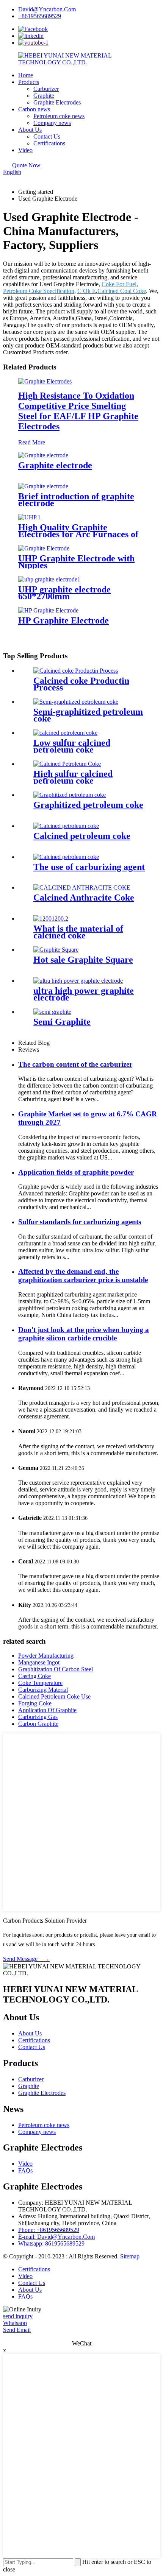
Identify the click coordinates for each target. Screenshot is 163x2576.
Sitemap (130, 2256)
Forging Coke (35, 1703)
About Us (30, 130)
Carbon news (34, 109)
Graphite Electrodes (57, 102)
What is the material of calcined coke (78, 932)
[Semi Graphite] (52, 1012)
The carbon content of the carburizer (75, 1064)
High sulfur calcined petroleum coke (73, 777)
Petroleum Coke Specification (39, 291)
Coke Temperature (40, 1683)
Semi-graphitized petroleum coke (88, 715)
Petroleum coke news (59, 116)
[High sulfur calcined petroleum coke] (67, 764)
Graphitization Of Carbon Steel (56, 1669)
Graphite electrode (55, 465)
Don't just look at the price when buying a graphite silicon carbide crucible (84, 1334)
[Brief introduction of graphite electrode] (43, 486)
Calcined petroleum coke (82, 836)
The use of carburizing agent (89, 867)
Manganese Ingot (39, 1662)
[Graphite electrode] (43, 455)
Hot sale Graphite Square (83, 960)
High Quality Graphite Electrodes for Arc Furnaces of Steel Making (78, 534)
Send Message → (26, 1959)
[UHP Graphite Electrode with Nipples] (44, 548)
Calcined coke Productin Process (81, 684)
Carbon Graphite (38, 1724)
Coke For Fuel (119, 284)
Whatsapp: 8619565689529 (51, 2243)
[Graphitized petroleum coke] (70, 795)
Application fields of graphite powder (76, 1172)
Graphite (44, 96)
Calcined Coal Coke (122, 291)
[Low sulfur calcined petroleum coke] (65, 733)
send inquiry (18, 2316)
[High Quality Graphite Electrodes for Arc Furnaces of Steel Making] (29, 517)
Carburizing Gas (38, 1717)
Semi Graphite (62, 1022)
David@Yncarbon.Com (47, 9)
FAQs (25, 2170)
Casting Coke (34, 1676)
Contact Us (47, 136)
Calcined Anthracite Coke (84, 898)
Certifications (49, 143)
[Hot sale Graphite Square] (56, 950)
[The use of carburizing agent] (66, 857)
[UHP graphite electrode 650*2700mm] (49, 579)
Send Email (17, 2330)
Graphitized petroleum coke (88, 805)
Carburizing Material (43, 1690)
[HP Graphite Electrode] (48, 610)
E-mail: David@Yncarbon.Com (56, 2237)
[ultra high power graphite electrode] (78, 981)
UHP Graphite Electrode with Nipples (76, 562)
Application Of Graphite (47, 1710)
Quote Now (26, 165)
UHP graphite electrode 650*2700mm (64, 593)
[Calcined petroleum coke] (66, 826)
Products (29, 82)
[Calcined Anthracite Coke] (82, 887)
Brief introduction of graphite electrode (76, 500)
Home (26, 75)
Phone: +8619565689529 (49, 2230)
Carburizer (46, 89)
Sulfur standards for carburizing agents (80, 1222)
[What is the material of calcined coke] (51, 919)
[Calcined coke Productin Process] (76, 671)
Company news (52, 123)
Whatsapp (15, 2323)
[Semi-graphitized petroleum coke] (76, 702)
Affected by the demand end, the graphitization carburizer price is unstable (83, 1276)
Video (25, 150)
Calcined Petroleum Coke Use (54, 1696)
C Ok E (87, 291)
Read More (32, 442)
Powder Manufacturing (46, 1656)
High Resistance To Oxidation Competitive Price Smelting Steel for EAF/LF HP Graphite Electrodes (78, 411)
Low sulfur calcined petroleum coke (72, 746)
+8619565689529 (40, 16)
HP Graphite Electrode (63, 620)
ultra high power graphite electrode (84, 994)
